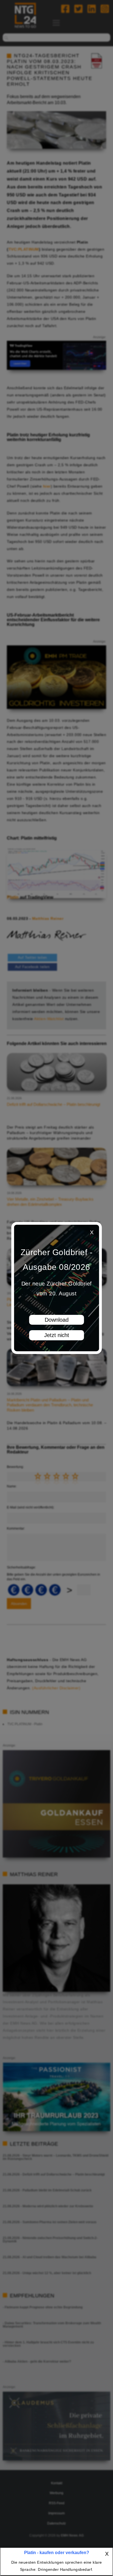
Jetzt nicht (57, 1335)
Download (57, 1320)
